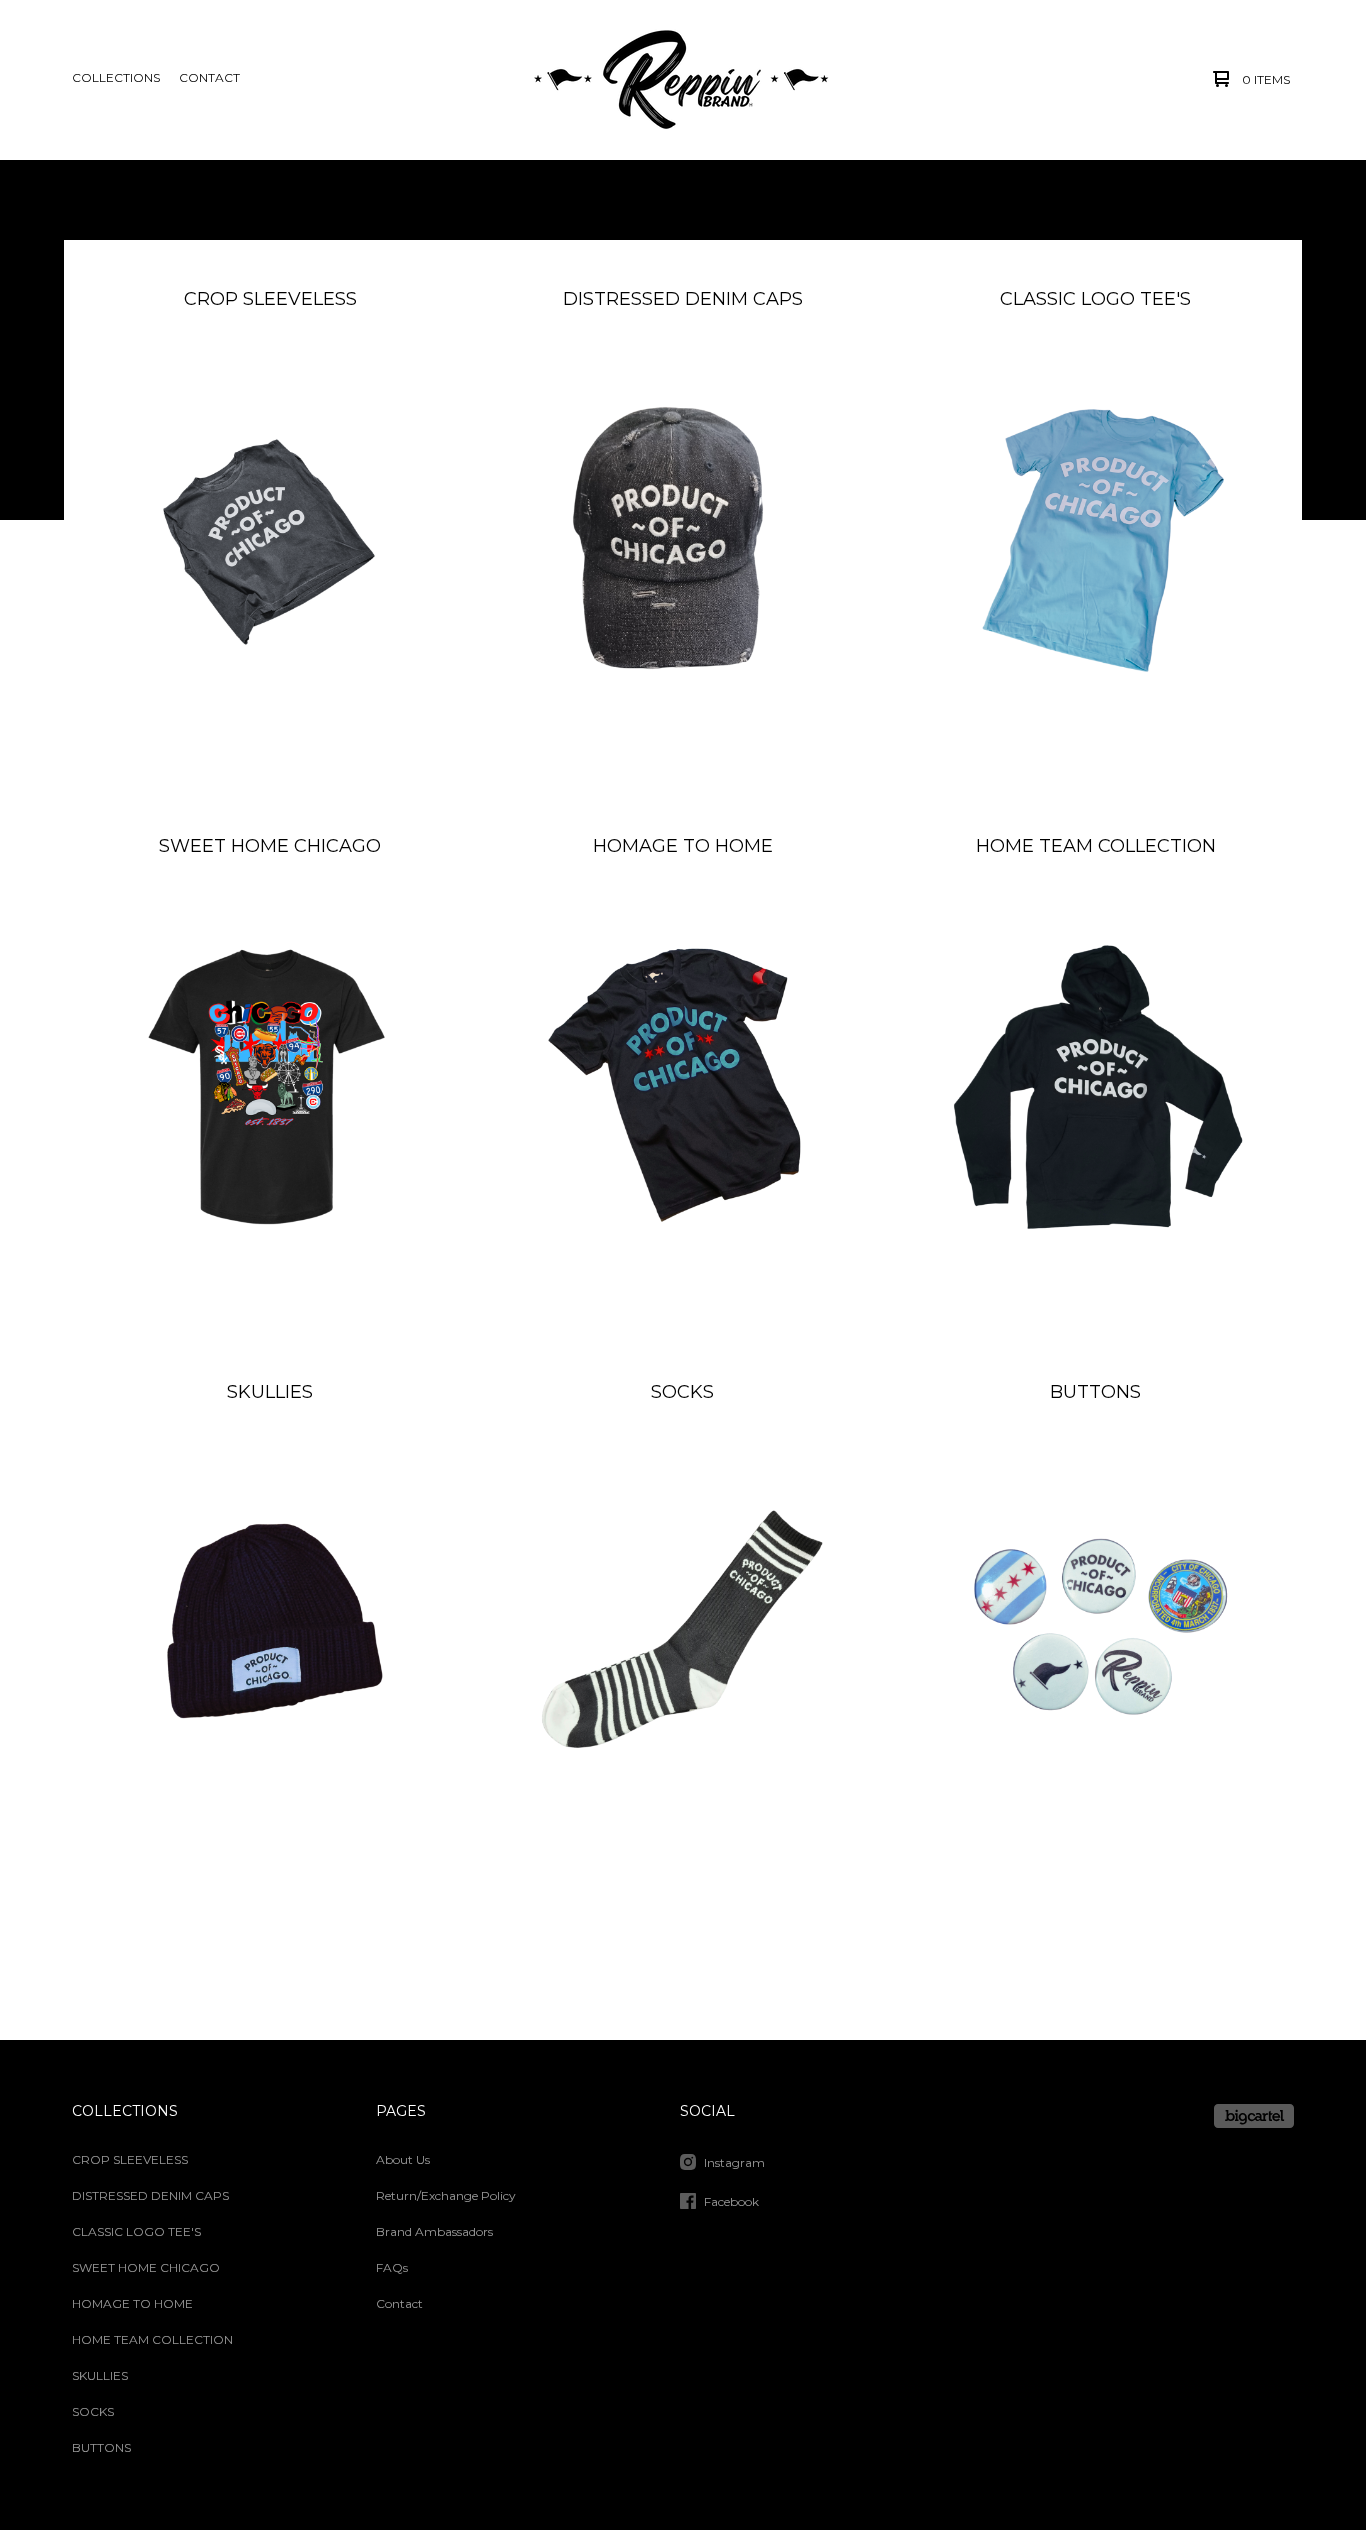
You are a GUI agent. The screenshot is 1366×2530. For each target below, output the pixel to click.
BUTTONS (101, 2447)
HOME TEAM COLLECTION (152, 2339)
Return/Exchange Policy (446, 2195)
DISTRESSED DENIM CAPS (150, 2195)
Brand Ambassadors (434, 2231)
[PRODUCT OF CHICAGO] (681, 79)
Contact (209, 77)
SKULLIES (100, 2375)
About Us (403, 2159)
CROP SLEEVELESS (130, 2159)
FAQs (392, 2267)
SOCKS (93, 2411)
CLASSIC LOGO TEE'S (136, 2231)
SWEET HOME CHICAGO (146, 2267)
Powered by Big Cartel (1254, 2116)
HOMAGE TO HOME (132, 2303)
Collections (116, 77)
